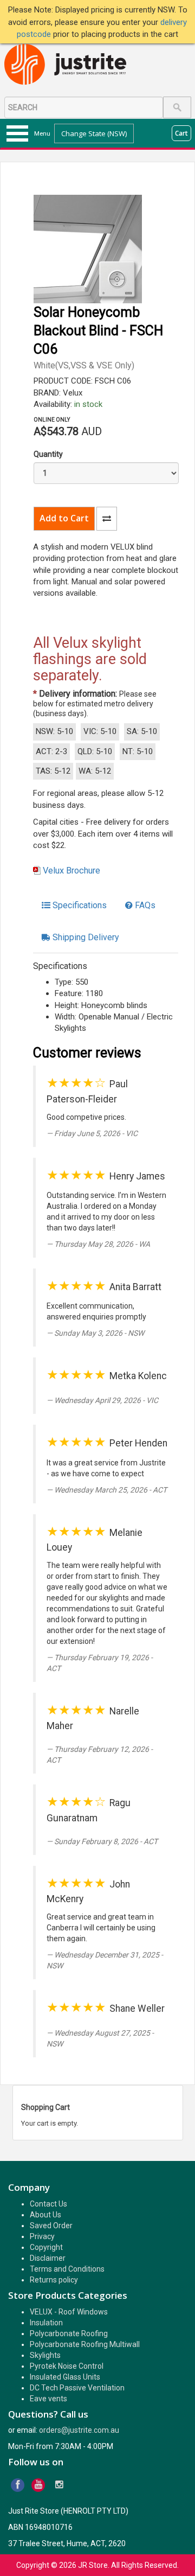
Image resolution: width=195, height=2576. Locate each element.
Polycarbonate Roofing (69, 2333)
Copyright (46, 2247)
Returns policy (54, 2280)
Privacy (42, 2236)
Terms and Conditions (67, 2269)
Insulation (46, 2323)
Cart (181, 133)
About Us (45, 2215)
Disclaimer (48, 2258)
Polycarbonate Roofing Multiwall (85, 2344)
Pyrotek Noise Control (67, 2366)
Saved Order (51, 2226)
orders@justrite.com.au (79, 2430)
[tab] (74, 906)
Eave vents (48, 2399)
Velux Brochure (71, 871)
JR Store (93, 2565)
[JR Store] (69, 65)
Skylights (45, 2355)
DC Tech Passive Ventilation (77, 2388)
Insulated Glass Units (65, 2377)
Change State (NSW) (94, 133)
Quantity (48, 454)
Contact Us (48, 2204)
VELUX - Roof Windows (69, 2312)
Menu (42, 133)
